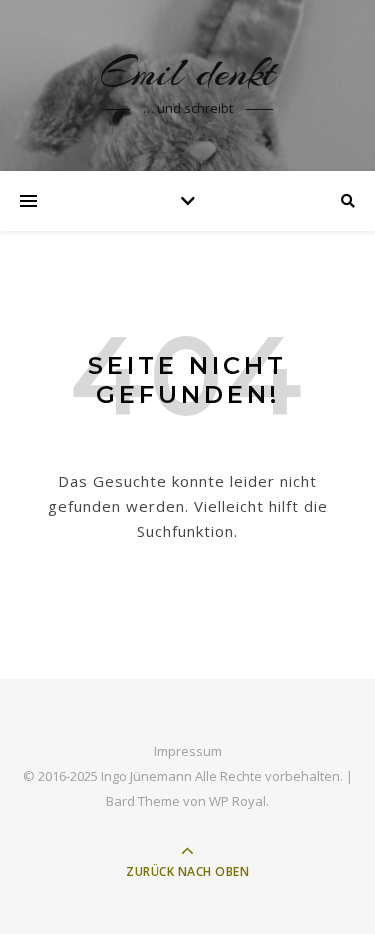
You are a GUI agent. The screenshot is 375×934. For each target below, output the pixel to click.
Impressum (188, 751)
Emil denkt (187, 72)
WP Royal (237, 801)
